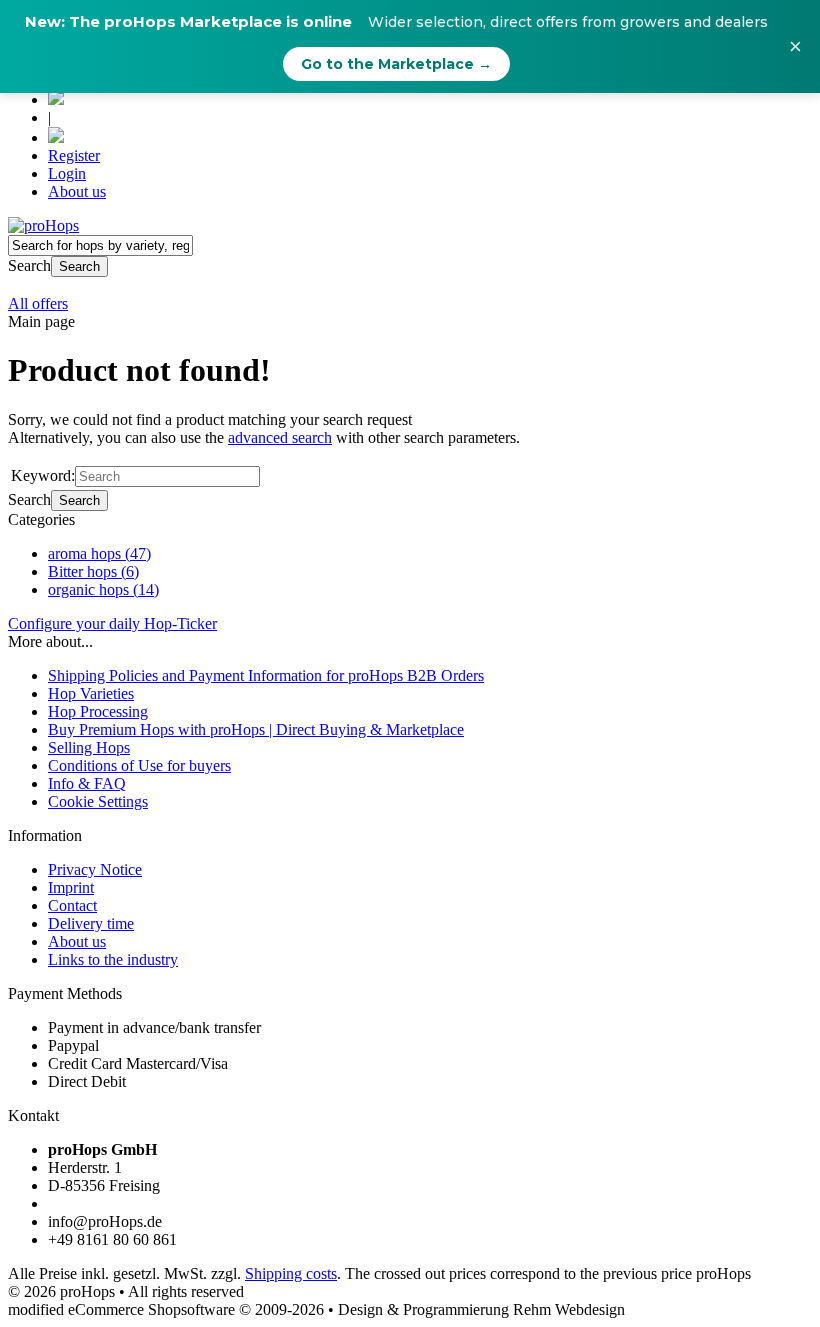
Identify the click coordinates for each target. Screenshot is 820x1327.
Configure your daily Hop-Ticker (112, 623)
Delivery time (91, 923)
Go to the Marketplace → (396, 64)
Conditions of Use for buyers (139, 765)
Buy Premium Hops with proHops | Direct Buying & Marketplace (256, 729)
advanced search (280, 437)
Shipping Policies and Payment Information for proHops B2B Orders (266, 675)
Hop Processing (98, 711)
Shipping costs (291, 1273)
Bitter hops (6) (93, 571)
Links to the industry (113, 959)
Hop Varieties (91, 693)
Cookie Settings (98, 801)
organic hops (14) (103, 589)
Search (79, 266)
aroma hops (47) (99, 553)
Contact (72, 905)
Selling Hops (89, 747)
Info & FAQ (87, 783)
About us (77, 191)
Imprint (71, 887)
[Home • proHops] (43, 225)
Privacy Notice (95, 869)
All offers (38, 303)
